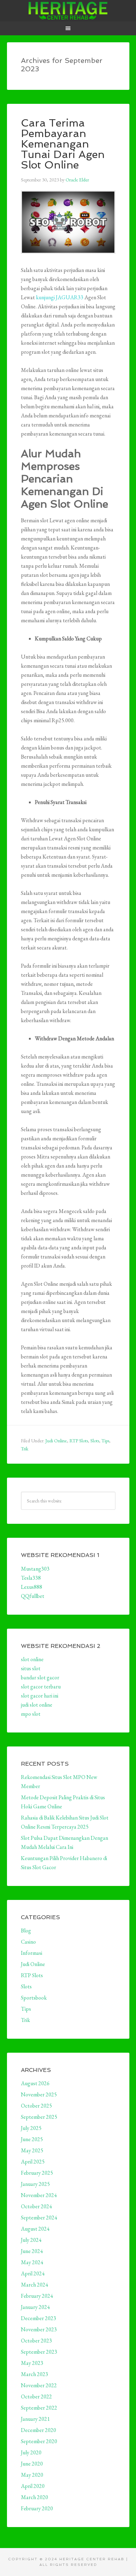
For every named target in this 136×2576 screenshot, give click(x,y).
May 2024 (32, 2262)
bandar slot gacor (40, 1677)
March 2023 (35, 2374)
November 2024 (39, 2195)
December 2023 (39, 2318)
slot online (32, 1659)
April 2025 (33, 2162)
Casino (28, 1942)
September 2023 (39, 2352)
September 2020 (39, 2441)
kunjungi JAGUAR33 (60, 297)
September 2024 (39, 2218)
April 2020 (33, 2486)
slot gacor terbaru (41, 1687)
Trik (25, 1449)
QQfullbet (33, 1596)
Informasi (32, 1953)
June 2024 (32, 2251)
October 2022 (36, 2396)
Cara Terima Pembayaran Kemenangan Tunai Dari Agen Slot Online (63, 144)
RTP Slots (79, 1441)
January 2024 (35, 2307)
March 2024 (35, 2285)
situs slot (31, 1668)
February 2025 (37, 2173)
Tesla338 (31, 1578)
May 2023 (32, 2363)
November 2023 (39, 2329)
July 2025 (31, 2128)
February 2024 (37, 2296)
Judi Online (56, 1441)
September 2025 (39, 2117)
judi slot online (37, 1705)
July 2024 (31, 2240)
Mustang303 (35, 1569)
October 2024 (36, 2206)
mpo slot (31, 1714)
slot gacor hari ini (40, 1696)
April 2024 (33, 2273)
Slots (95, 1441)
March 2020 (35, 2497)
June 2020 (32, 2464)
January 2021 (35, 2419)
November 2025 (39, 2094)
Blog (26, 1931)
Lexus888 (32, 1587)
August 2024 (35, 2229)
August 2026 (35, 2083)
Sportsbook (34, 1998)
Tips (105, 1441)
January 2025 (35, 2184)
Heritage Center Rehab (68, 10)
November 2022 (39, 2385)
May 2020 (32, 2475)
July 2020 (31, 2452)
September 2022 (39, 2408)
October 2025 (36, 2106)
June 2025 (32, 2139)
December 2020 (39, 2430)
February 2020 (37, 2508)
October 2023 (36, 2341)
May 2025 (32, 2150)
